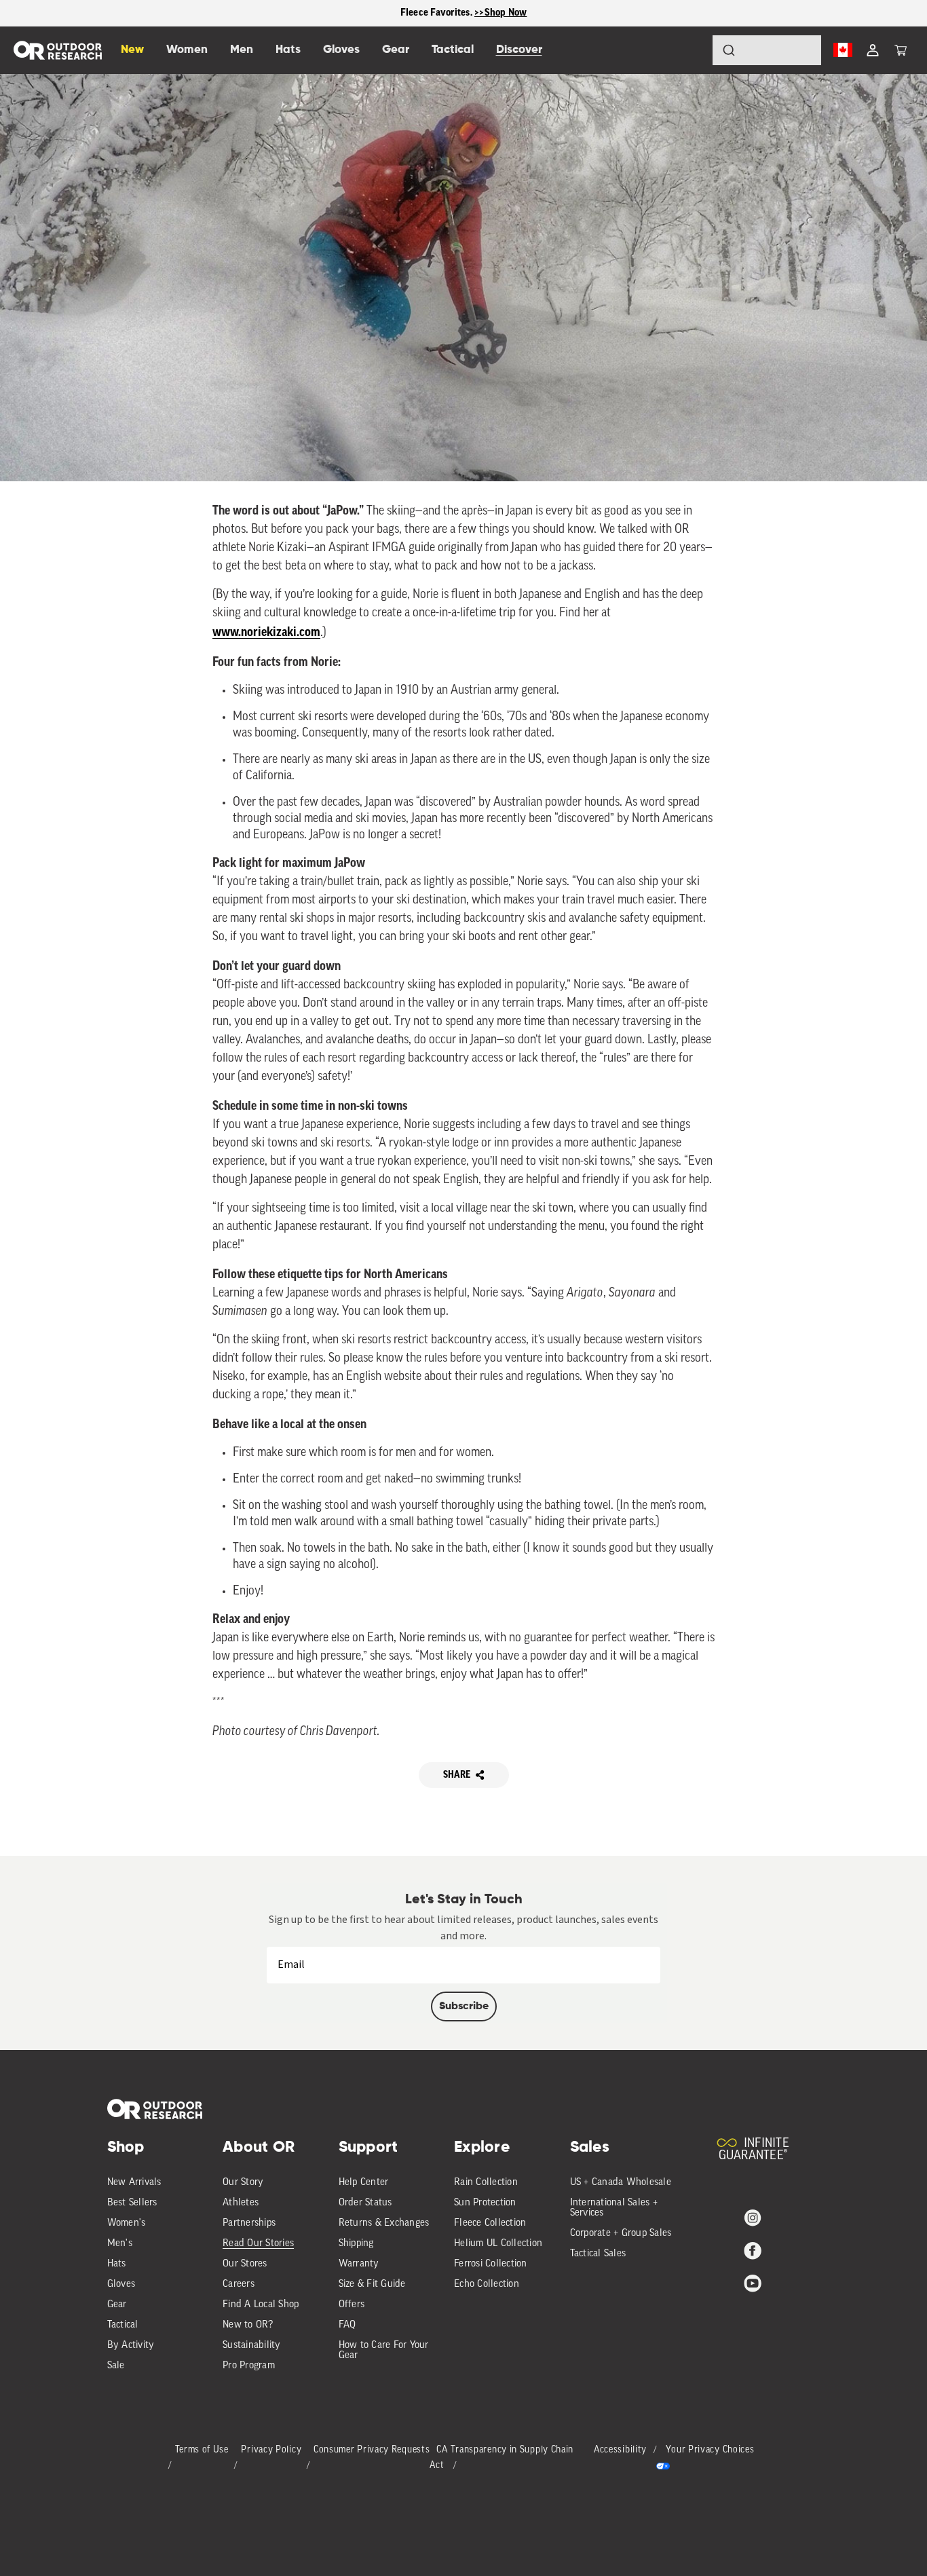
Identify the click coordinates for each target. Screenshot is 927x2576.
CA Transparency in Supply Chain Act (502, 2458)
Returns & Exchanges (384, 2223)
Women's (127, 2223)
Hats (117, 2264)
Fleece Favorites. (438, 13)
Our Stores (245, 2264)
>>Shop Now (501, 13)
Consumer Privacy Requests (372, 2450)
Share (457, 1775)
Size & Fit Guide (372, 2284)
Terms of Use (202, 2450)
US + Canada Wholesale (621, 2183)
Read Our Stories (258, 2244)
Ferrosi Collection (491, 2264)
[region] (463, 13)
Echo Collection (487, 2284)
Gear (117, 2305)
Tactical (123, 2325)
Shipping (356, 2244)
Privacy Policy (271, 2450)
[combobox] (767, 50)
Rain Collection (486, 2183)
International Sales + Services (614, 2208)
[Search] (691, 50)
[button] (901, 50)
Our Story (243, 2183)
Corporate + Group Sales (621, 2234)
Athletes (241, 2203)
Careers (239, 2284)
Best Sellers (132, 2203)
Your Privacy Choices (710, 2450)
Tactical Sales (598, 2254)
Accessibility (620, 2450)
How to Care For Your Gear (384, 2351)
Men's (120, 2244)
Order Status (365, 2203)
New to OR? (248, 2325)
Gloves (121, 2284)
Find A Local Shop (261, 2305)
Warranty (359, 2264)
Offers (352, 2305)
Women (187, 50)
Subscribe (464, 2006)
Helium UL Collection (498, 2244)
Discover (519, 50)
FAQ (347, 2325)
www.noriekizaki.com (266, 632)
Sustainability (252, 2346)
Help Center (364, 2183)
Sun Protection (485, 2203)
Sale (116, 2366)
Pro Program (249, 2366)
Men (242, 50)
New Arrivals (134, 2183)
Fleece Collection (490, 2223)
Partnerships (249, 2223)
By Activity (131, 2346)
